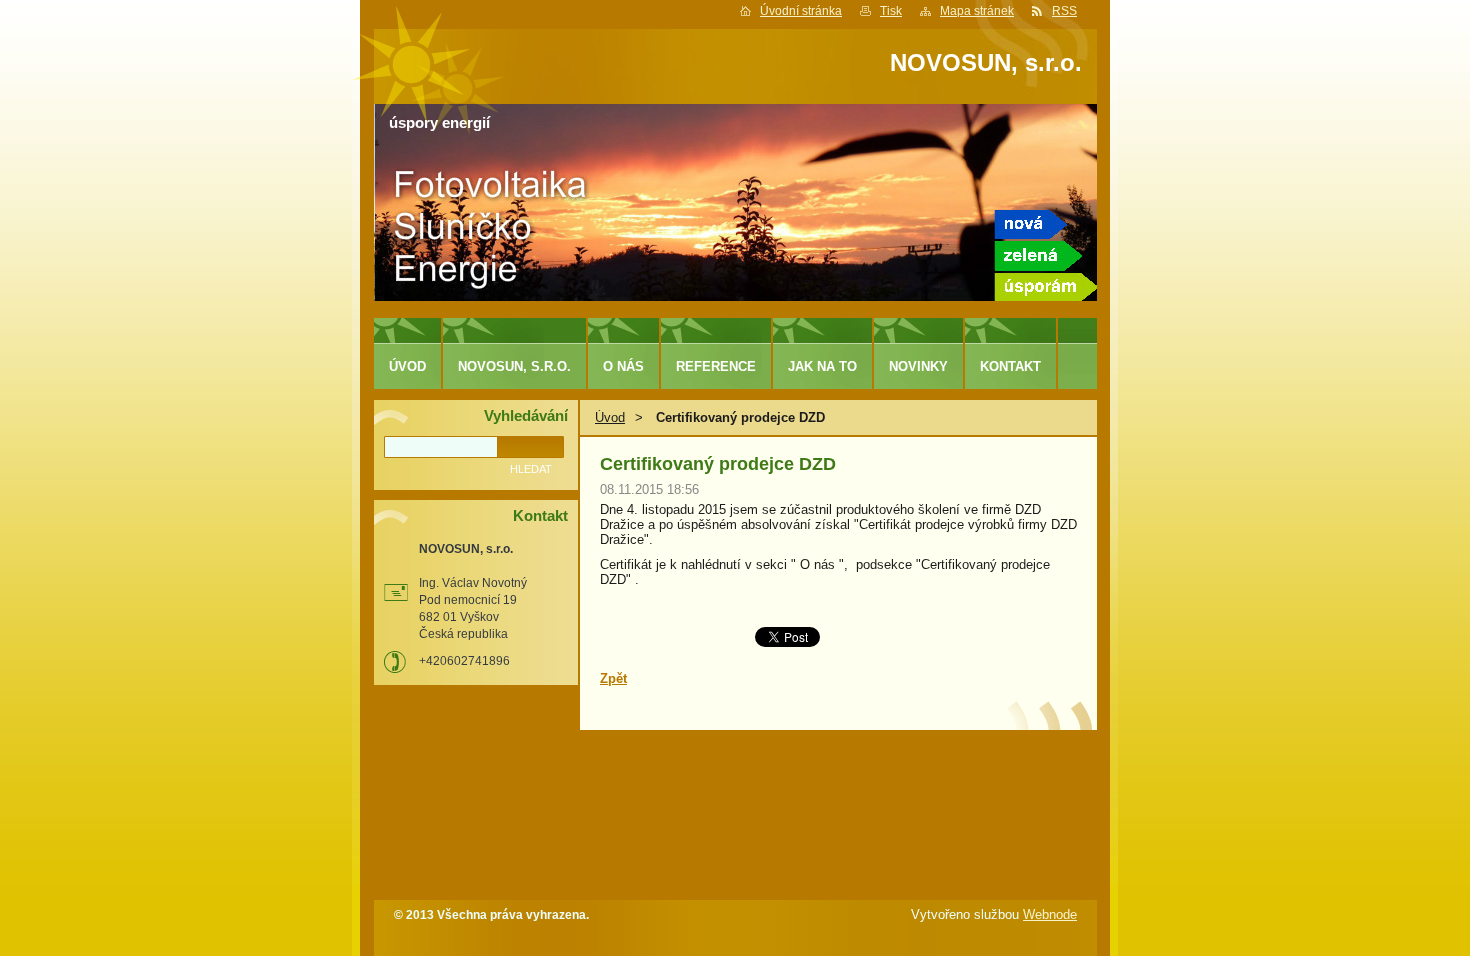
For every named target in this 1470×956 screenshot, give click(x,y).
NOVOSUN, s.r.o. (514, 366)
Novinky (918, 366)
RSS (1064, 11)
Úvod (610, 417)
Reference (716, 366)
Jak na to (822, 366)
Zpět (613, 678)
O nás (623, 366)
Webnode (1050, 914)
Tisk (891, 11)
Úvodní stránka (801, 11)
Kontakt (1010, 366)
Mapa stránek (977, 11)
